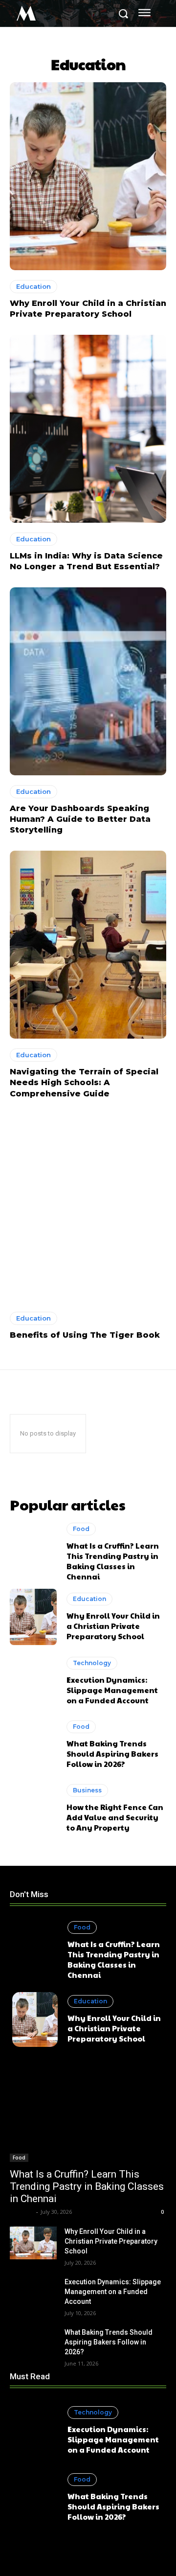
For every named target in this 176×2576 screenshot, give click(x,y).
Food (81, 1529)
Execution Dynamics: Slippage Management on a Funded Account (112, 1690)
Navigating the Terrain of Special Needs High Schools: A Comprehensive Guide (84, 1083)
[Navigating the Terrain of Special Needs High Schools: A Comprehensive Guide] (88, 945)
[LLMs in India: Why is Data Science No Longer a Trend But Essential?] (88, 429)
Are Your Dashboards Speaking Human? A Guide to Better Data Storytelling (80, 819)
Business (87, 1790)
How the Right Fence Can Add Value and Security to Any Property (115, 1817)
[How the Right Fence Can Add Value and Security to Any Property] (33, 1808)
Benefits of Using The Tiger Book (85, 1335)
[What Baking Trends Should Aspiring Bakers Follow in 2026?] (33, 1745)
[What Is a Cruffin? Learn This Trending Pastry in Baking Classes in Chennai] (33, 1551)
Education (33, 286)
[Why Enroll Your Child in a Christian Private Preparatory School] (88, 176)
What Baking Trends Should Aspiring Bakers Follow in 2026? (112, 1753)
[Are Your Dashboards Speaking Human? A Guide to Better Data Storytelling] (88, 681)
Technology (92, 1663)
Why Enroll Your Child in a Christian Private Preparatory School (113, 1626)
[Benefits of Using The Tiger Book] (88, 1208)
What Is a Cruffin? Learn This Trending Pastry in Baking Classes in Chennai (113, 1561)
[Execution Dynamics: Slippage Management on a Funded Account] (33, 1681)
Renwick (22, 2212)
